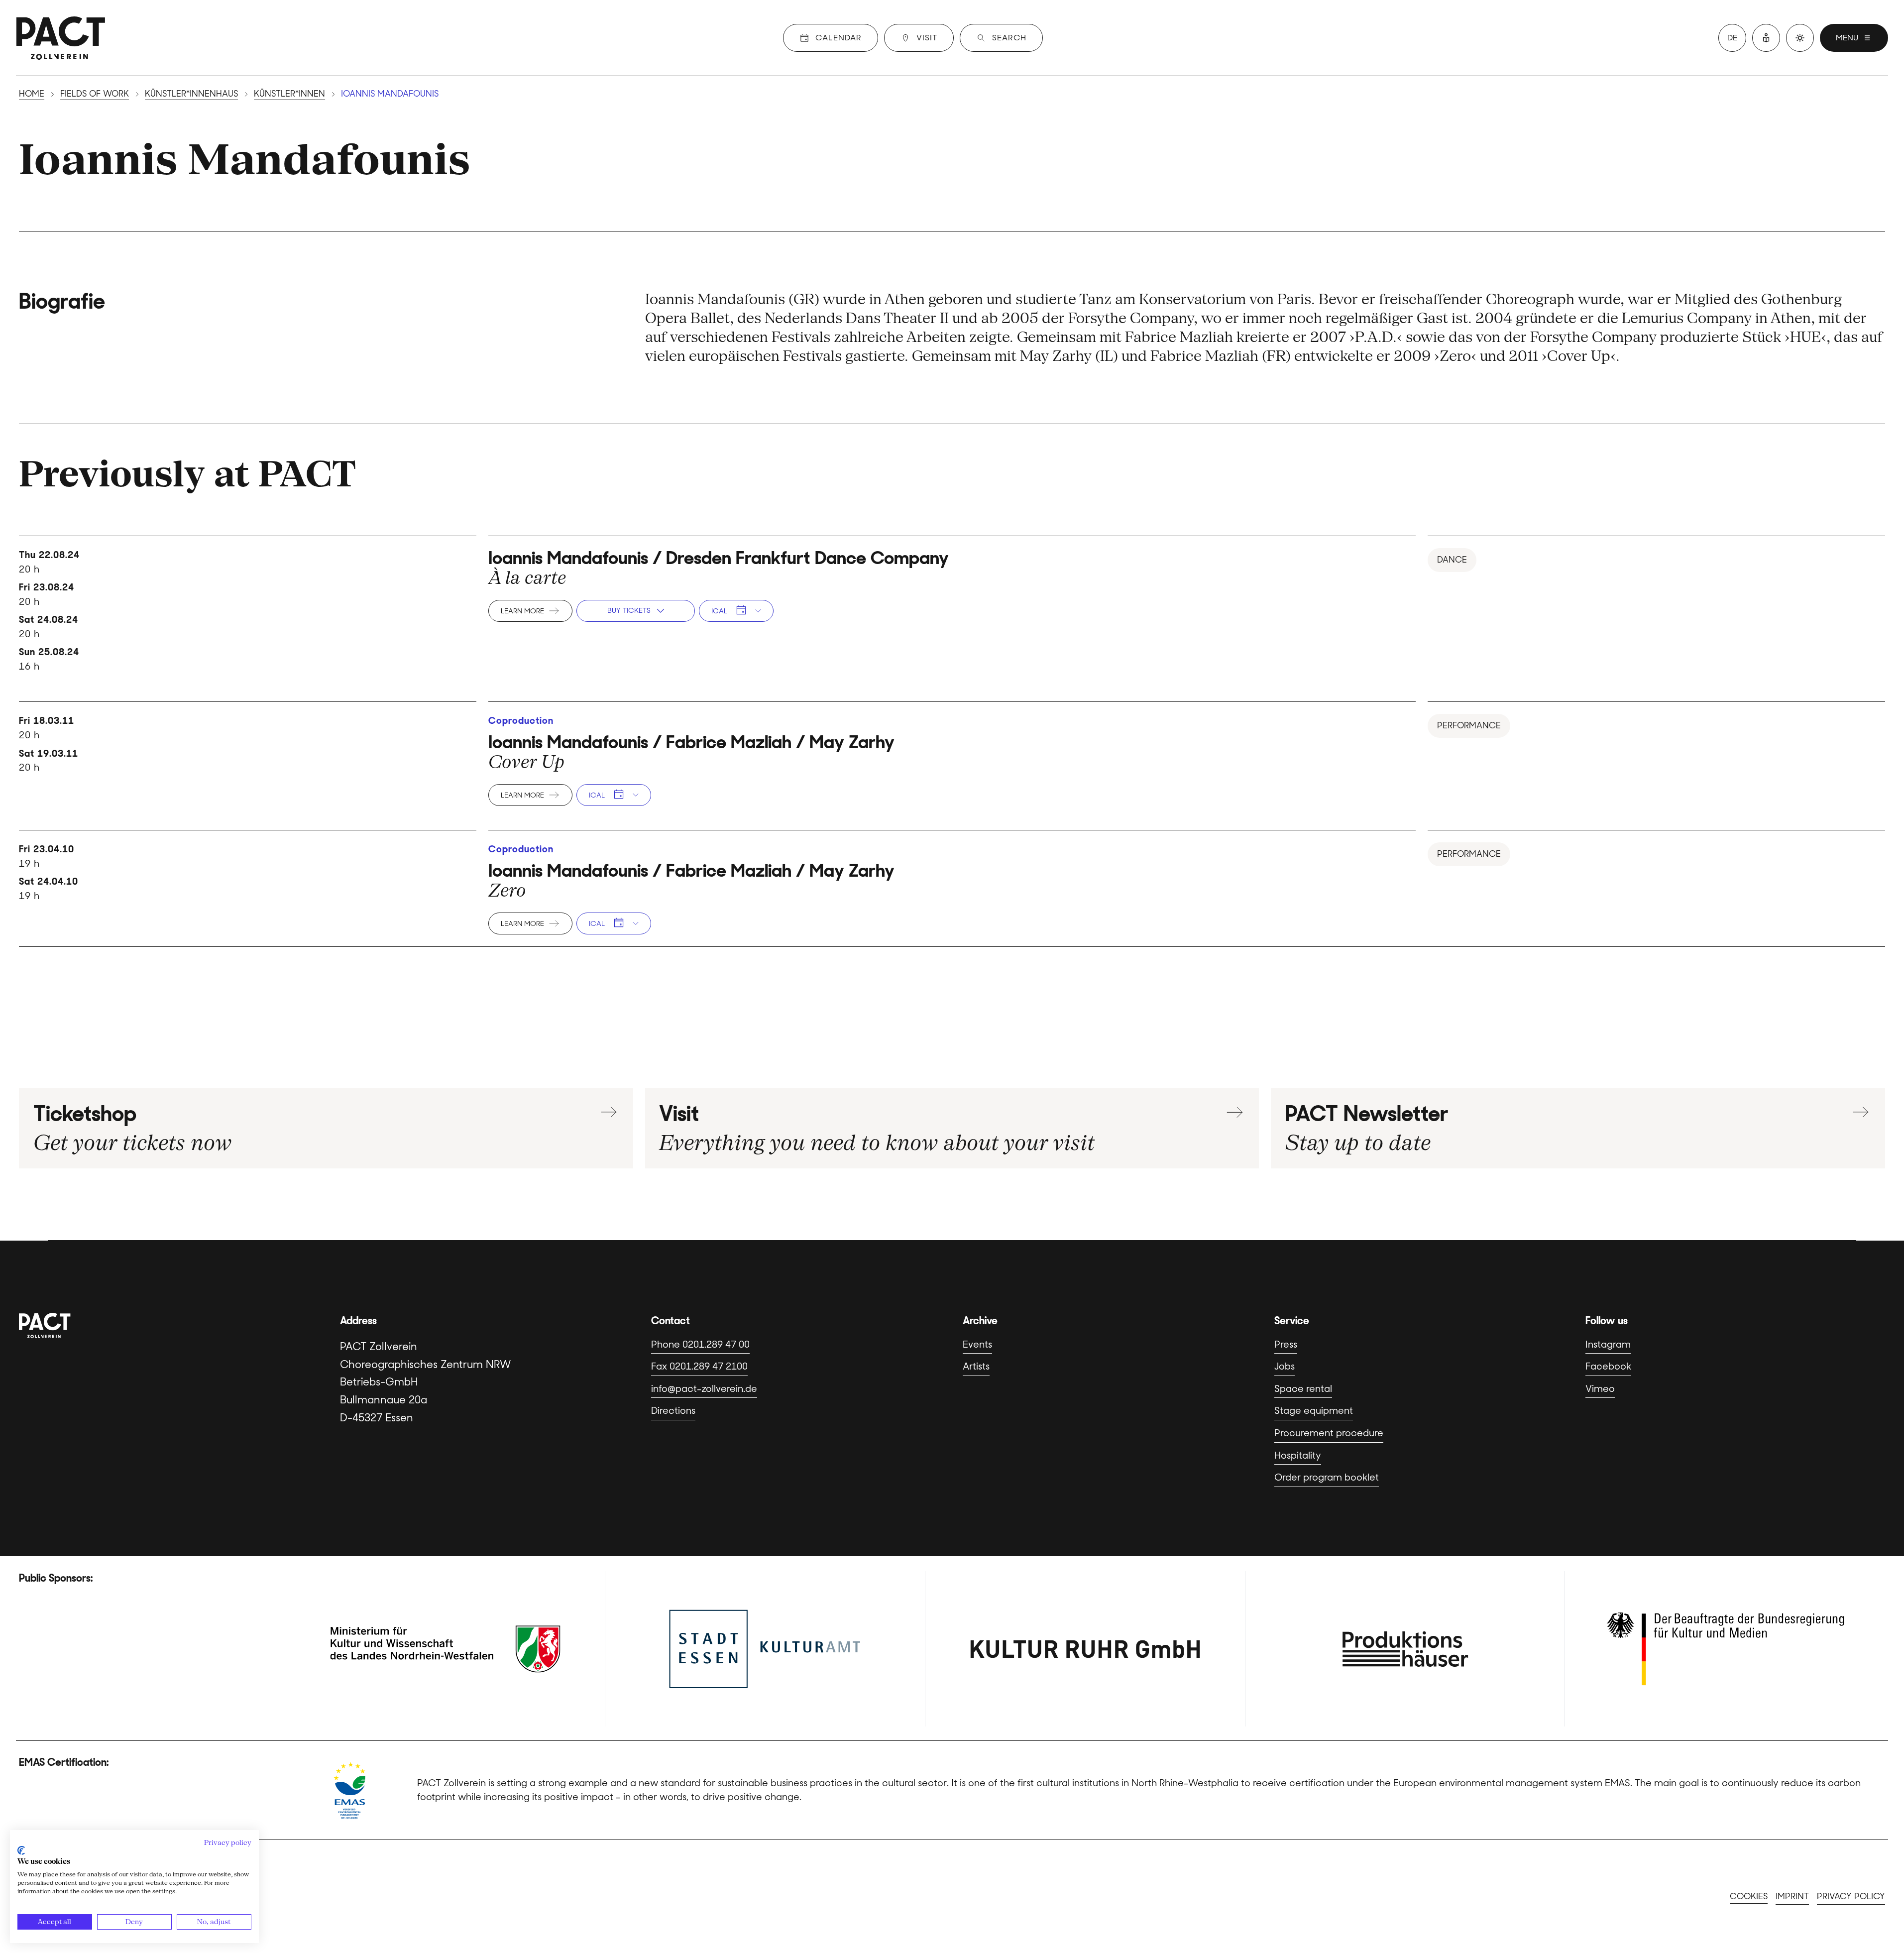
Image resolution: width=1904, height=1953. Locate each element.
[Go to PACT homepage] (61, 38)
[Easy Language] (1766, 38)
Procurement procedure (1329, 1433)
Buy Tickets (629, 610)
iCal (719, 611)
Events (977, 1344)
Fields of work (95, 94)
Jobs (1285, 1366)
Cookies (1749, 1896)
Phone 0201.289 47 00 (700, 1344)
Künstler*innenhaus (191, 94)
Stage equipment (1314, 1411)
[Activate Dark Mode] (1800, 38)
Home (32, 94)
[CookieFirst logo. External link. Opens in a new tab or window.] (21, 1850)
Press (1286, 1344)
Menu (1847, 38)
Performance (1469, 725)
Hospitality (1298, 1455)
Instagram (1608, 1344)
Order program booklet (1327, 1477)
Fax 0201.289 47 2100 (699, 1366)
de (1732, 38)
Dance (1452, 560)
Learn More (522, 611)
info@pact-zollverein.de (704, 1389)
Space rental (1303, 1389)
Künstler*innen (289, 94)
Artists (976, 1366)
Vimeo (1600, 1389)
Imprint (1792, 1896)
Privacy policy (1851, 1896)
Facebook (1608, 1366)
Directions (673, 1411)
